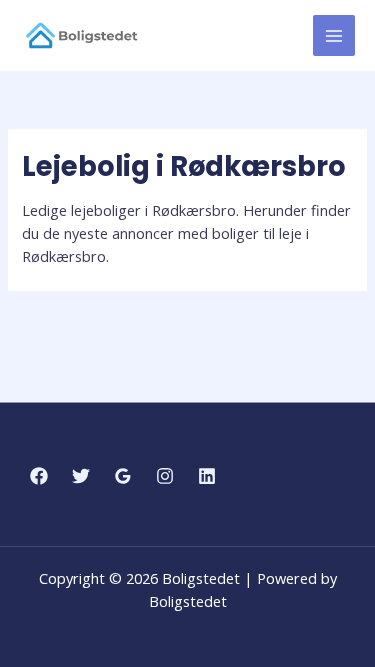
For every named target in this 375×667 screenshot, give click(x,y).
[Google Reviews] (123, 476)
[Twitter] (81, 476)
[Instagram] (165, 476)
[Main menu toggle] (334, 36)
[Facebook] (39, 476)
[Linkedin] (207, 476)
